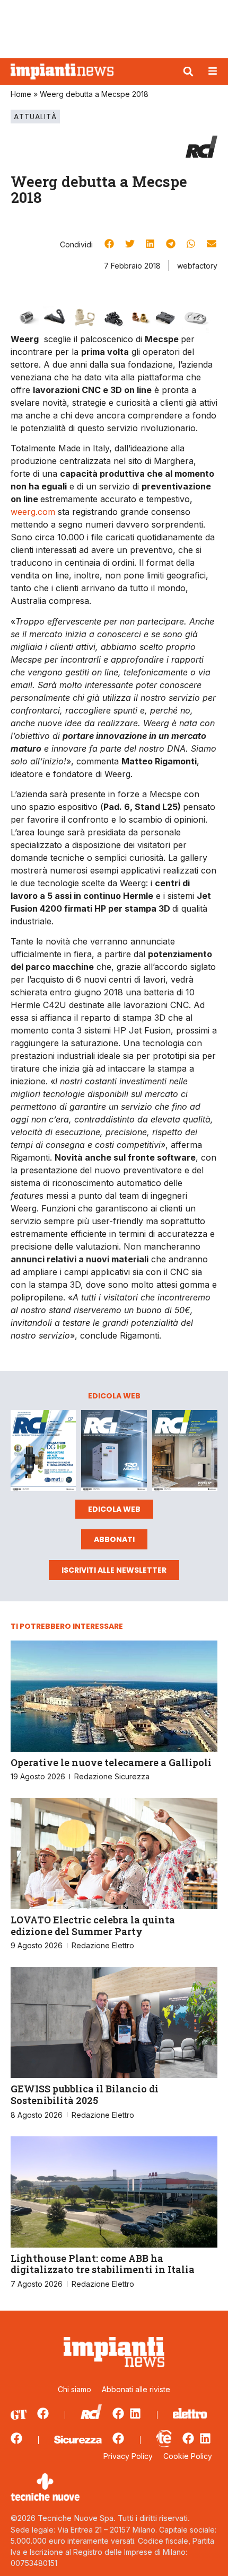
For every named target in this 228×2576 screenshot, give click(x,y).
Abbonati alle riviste (136, 2389)
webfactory (197, 266)
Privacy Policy (128, 2456)
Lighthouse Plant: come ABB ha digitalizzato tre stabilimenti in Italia (103, 2264)
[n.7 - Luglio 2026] (43, 1452)
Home (21, 94)
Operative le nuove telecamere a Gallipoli (111, 1762)
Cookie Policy (188, 2456)
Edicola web (114, 1509)
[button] (188, 72)
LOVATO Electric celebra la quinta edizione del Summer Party (93, 1926)
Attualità (35, 117)
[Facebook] (43, 2413)
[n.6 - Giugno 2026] (114, 1452)
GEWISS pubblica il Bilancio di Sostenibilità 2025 (85, 2094)
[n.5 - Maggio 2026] (185, 1452)
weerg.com (33, 512)
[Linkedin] (135, 2413)
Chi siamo (74, 2389)
